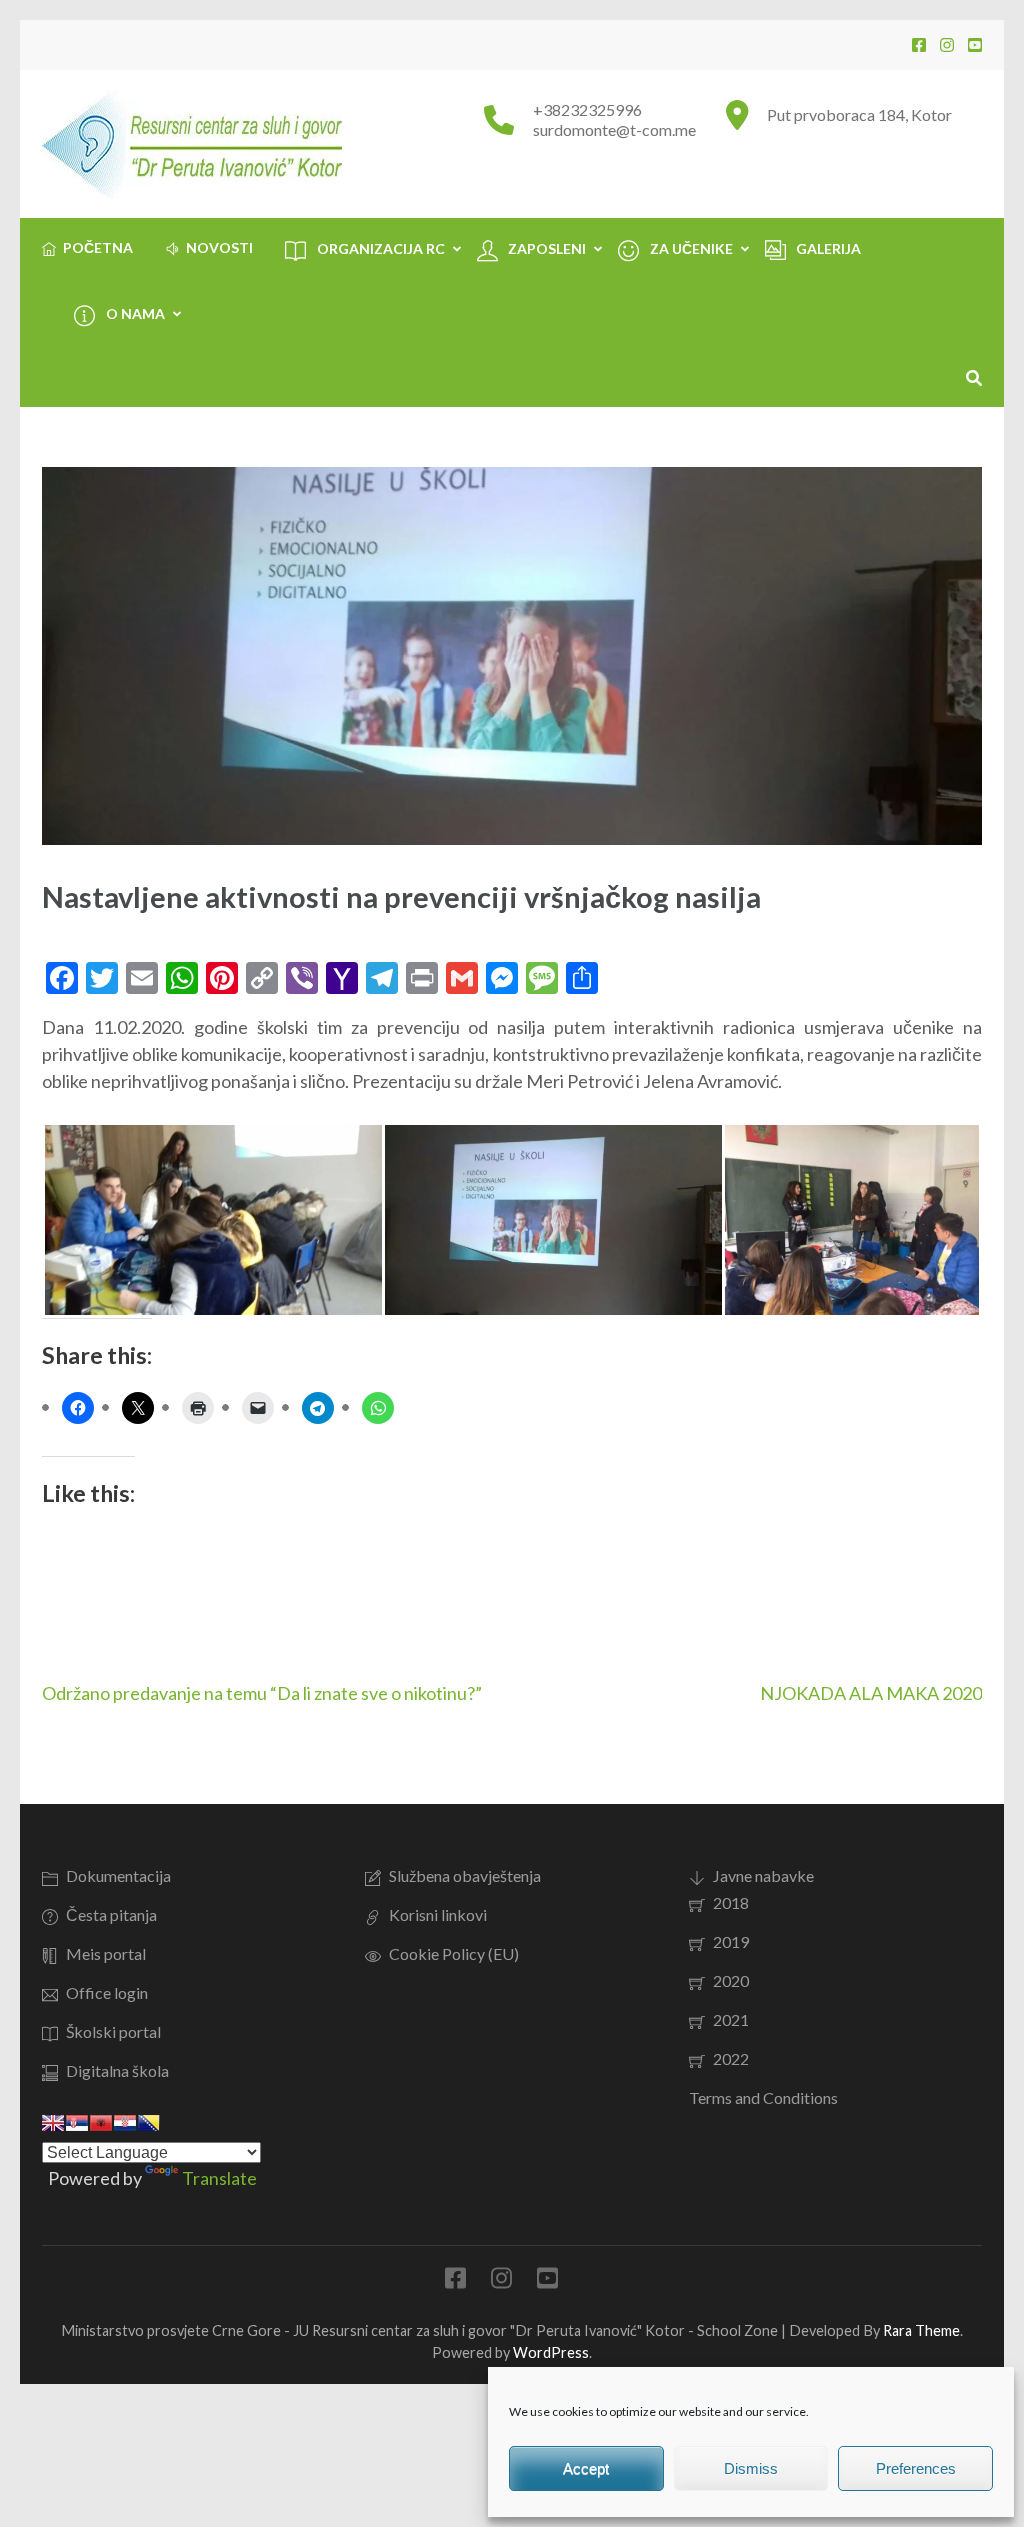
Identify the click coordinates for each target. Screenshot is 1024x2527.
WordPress (551, 2352)
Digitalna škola (117, 2070)
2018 (731, 1902)
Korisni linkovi (438, 1914)
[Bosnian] (149, 2123)
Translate (219, 2178)
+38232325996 (587, 109)
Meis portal (106, 1953)
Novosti (219, 247)
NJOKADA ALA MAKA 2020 (871, 1693)
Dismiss (751, 2468)
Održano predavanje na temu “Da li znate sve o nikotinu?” (262, 1693)
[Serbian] (77, 2123)
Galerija (828, 248)
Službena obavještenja (465, 1875)
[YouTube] (975, 44)
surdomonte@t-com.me (614, 129)
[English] (53, 2123)
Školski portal (113, 2031)
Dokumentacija (118, 1875)
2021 (731, 2019)
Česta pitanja (111, 1914)
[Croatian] (125, 2123)
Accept (586, 2468)
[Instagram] (947, 44)
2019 (731, 1941)
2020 (731, 1980)
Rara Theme (921, 2330)
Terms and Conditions (763, 2097)
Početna (98, 247)
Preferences (916, 2468)
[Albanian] (101, 2123)
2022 (731, 2058)
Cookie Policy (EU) (454, 1953)
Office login (107, 1992)
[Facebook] (919, 44)
